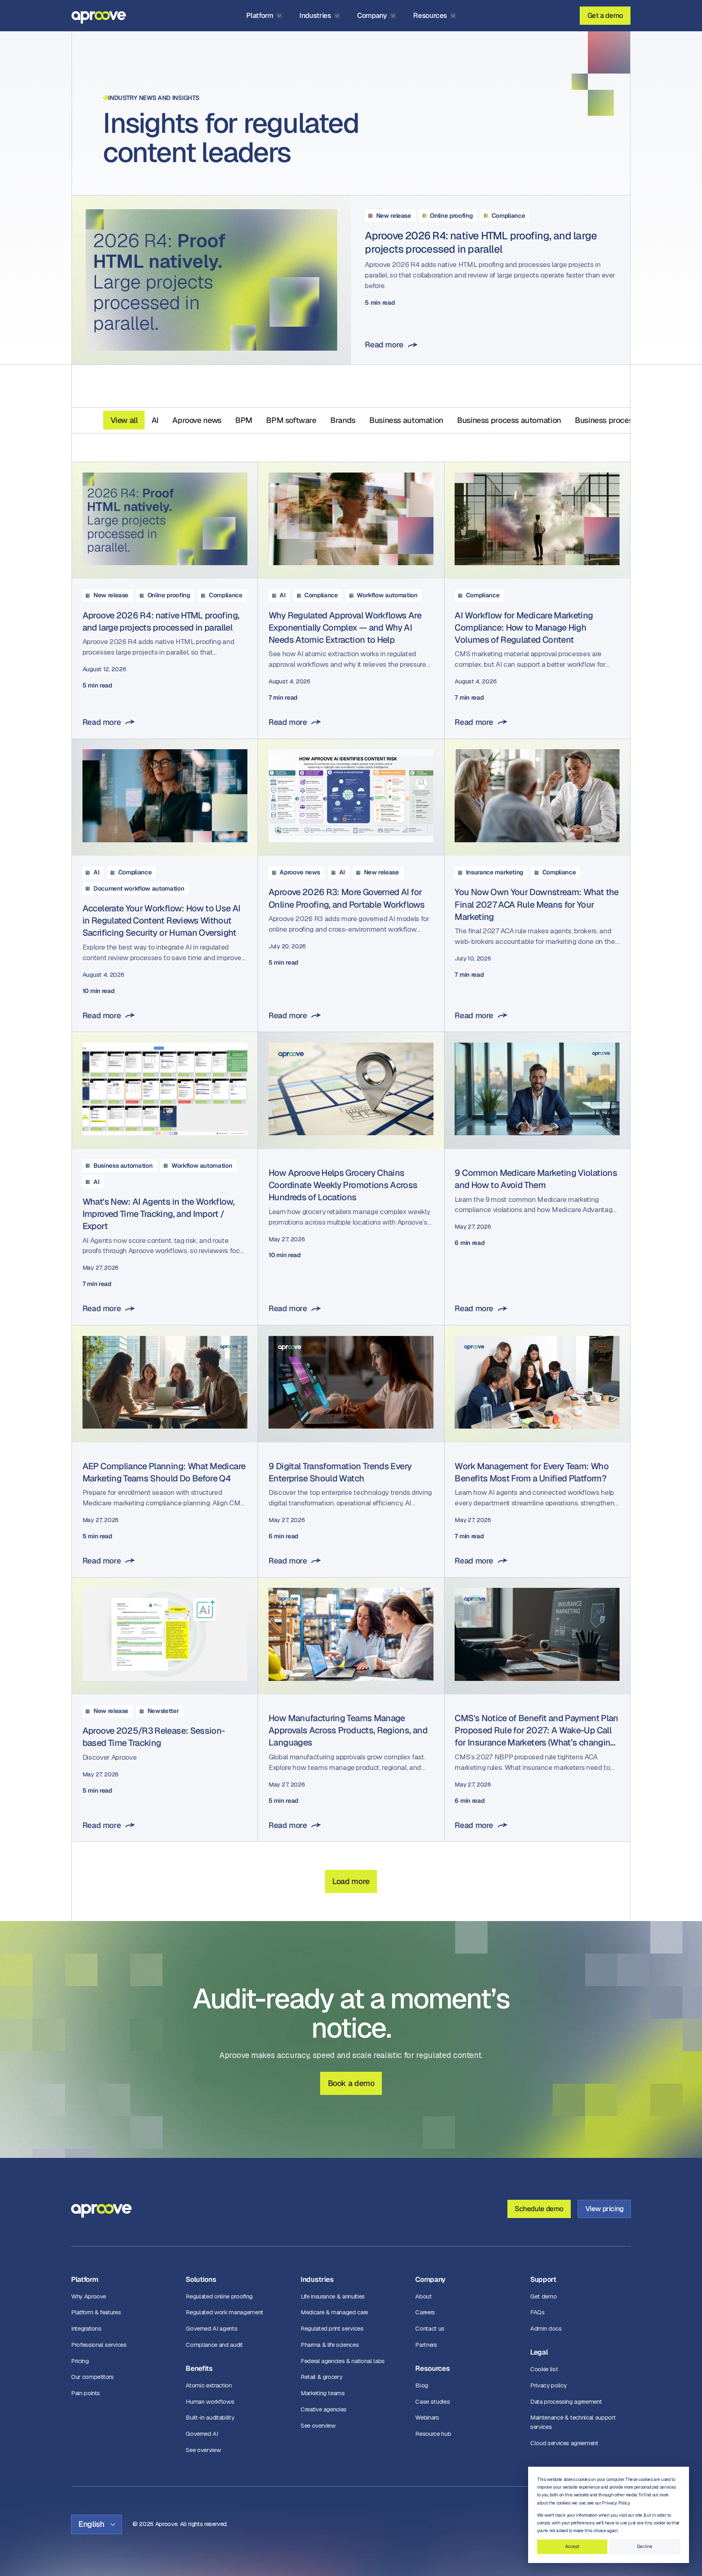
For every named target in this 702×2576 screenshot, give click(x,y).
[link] (351, 280)
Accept (572, 2546)
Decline (645, 2546)
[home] (99, 16)
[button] (264, 16)
